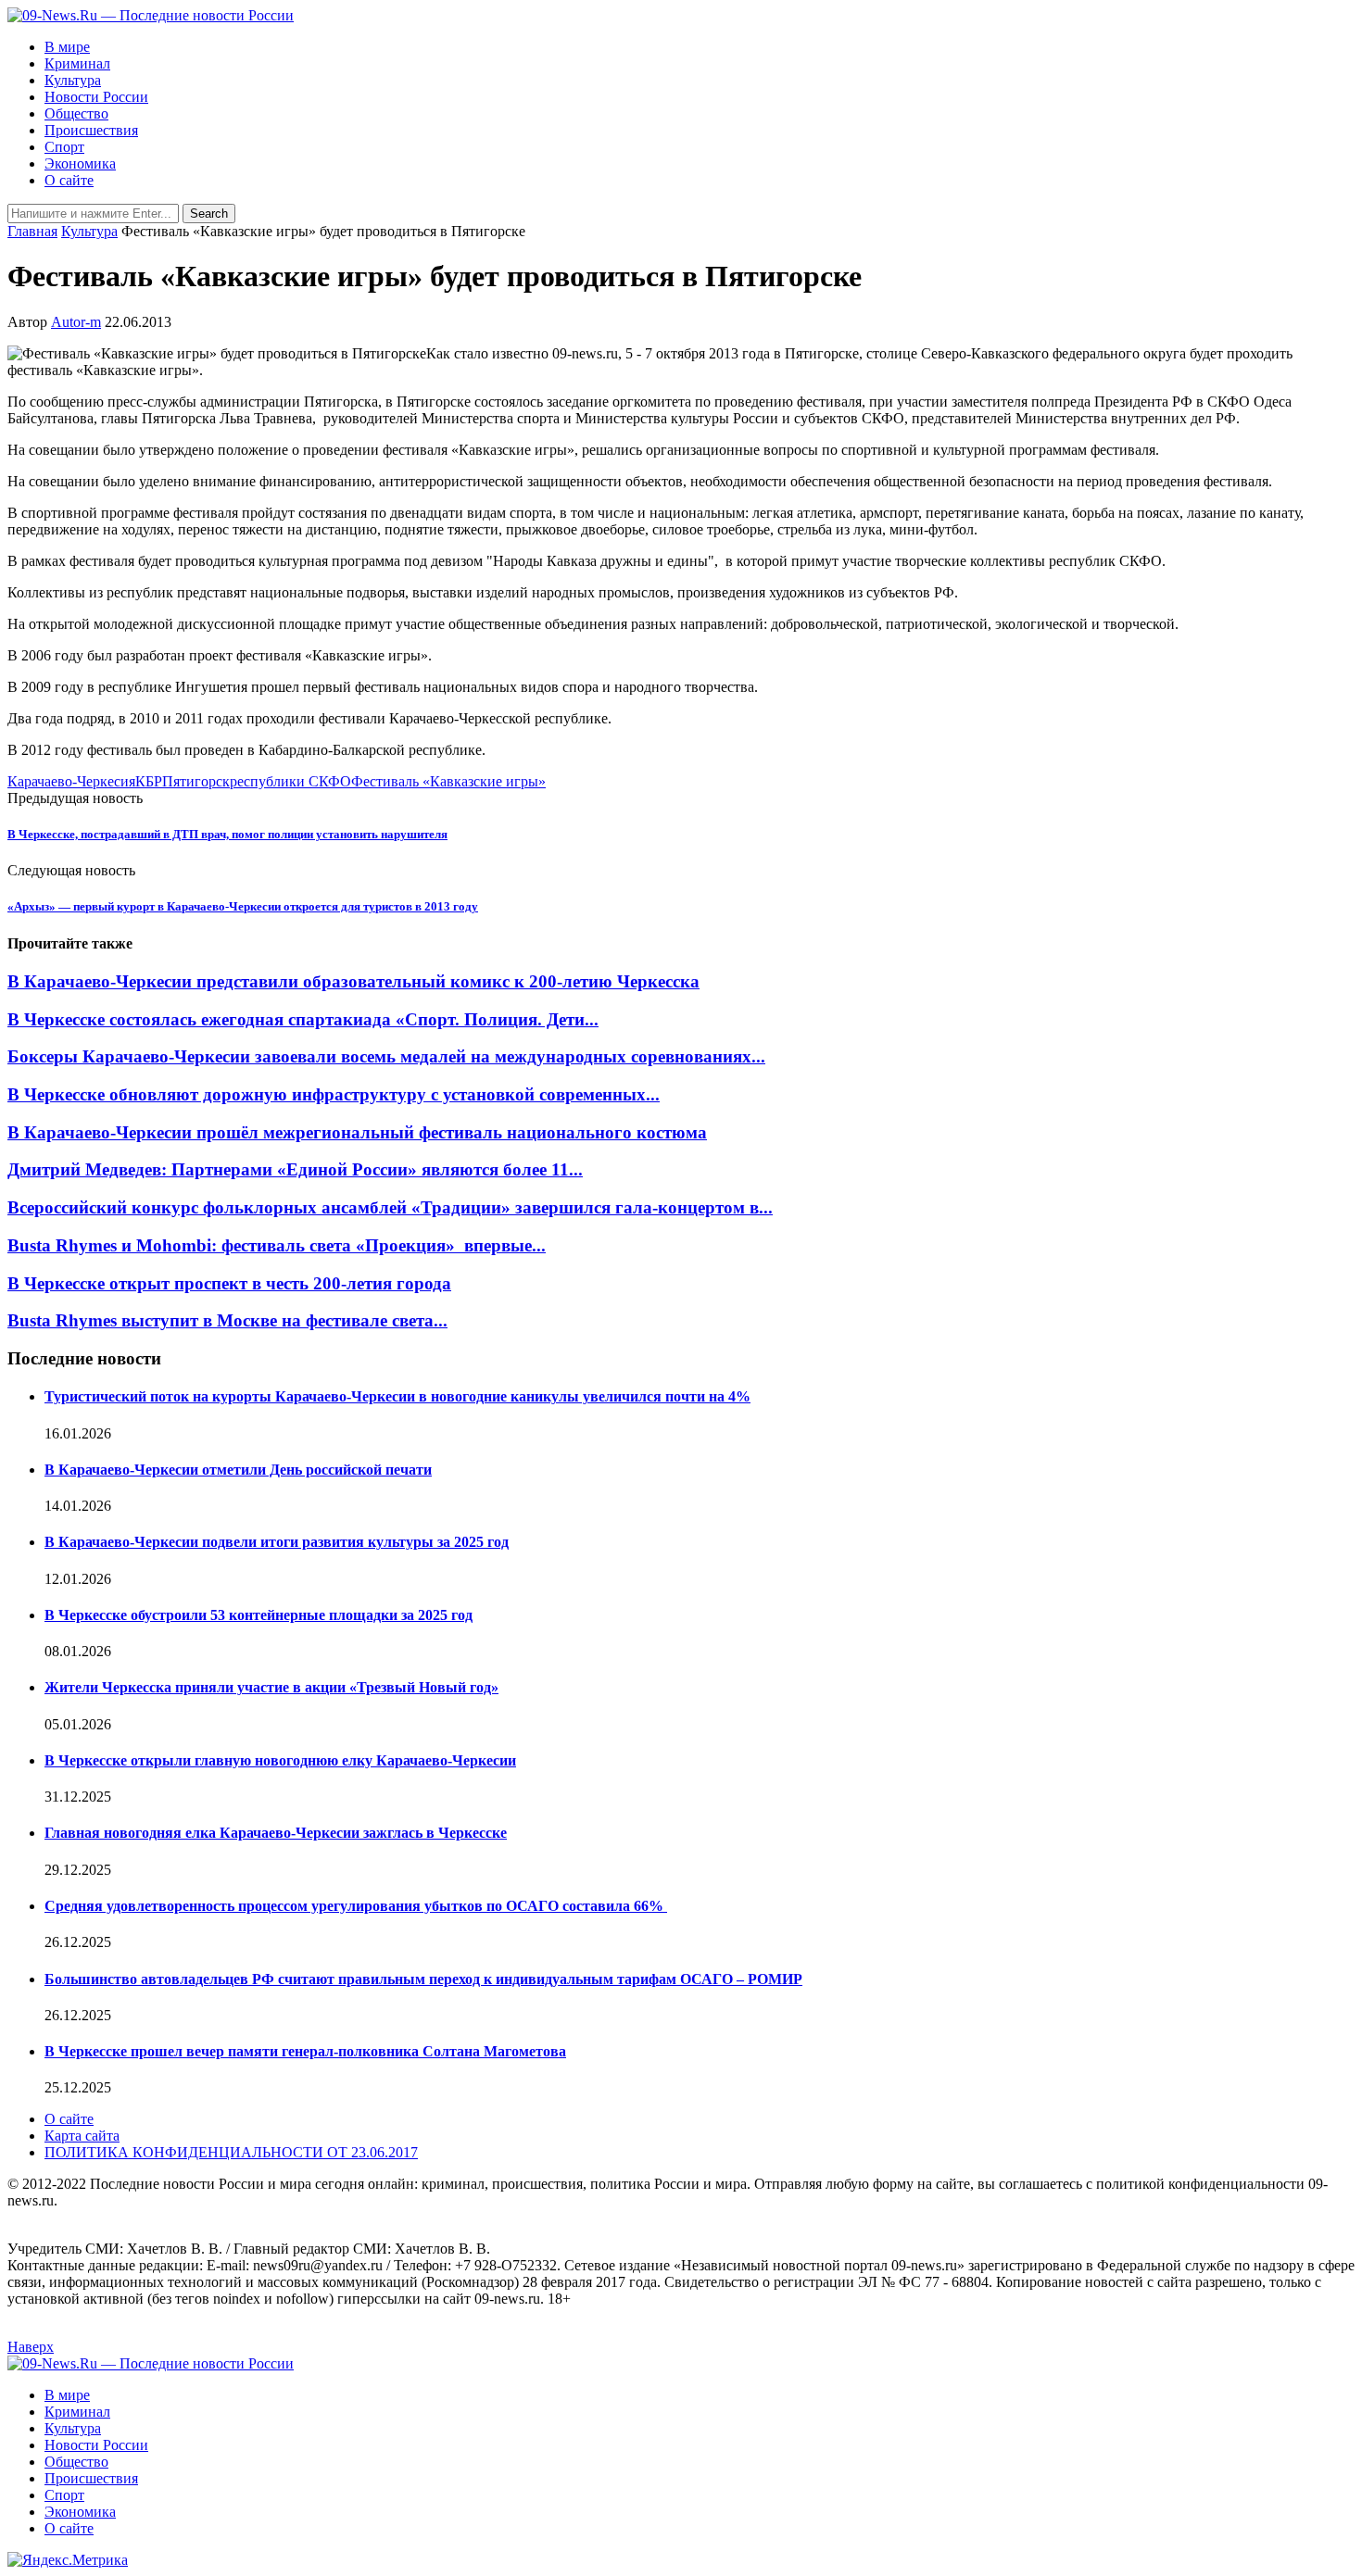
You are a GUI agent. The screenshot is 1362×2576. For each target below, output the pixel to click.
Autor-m (76, 322)
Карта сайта (82, 2136)
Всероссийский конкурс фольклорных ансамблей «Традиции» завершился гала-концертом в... (390, 1207)
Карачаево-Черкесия (71, 781)
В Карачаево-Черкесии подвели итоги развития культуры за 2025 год (277, 1542)
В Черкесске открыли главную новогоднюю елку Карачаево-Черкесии (280, 1760)
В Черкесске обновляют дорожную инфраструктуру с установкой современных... (334, 1094)
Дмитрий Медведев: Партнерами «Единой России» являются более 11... (295, 1169)
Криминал (77, 63)
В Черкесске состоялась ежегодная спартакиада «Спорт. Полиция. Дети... (303, 1019)
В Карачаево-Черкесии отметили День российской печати (238, 1470)
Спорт (64, 147)
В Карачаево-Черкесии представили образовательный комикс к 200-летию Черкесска (353, 981)
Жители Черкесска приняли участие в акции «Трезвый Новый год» (271, 1687)
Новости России (96, 97)
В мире (67, 47)
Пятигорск (196, 781)
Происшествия (91, 130)
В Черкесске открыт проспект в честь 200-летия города (229, 1283)
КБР (149, 781)
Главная (32, 231)
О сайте (69, 180)
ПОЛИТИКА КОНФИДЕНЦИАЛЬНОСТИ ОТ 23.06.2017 (231, 2152)
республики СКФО (290, 781)
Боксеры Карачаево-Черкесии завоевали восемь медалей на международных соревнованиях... (386, 1056)
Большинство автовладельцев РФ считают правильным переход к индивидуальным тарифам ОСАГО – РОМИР (423, 1979)
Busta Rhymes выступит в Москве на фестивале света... (227, 1320)
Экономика (80, 163)
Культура (73, 80)
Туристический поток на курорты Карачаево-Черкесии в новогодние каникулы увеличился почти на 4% (397, 1396)
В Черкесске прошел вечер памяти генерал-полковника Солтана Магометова (305, 2051)
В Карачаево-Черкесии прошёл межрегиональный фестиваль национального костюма (357, 1132)
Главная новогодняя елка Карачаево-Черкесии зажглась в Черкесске (276, 1833)
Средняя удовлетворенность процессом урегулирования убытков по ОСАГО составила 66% (356, 1906)
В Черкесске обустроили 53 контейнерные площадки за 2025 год (259, 1615)
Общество (76, 113)
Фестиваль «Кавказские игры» (448, 781)
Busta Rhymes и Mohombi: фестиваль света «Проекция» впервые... (277, 1245)
